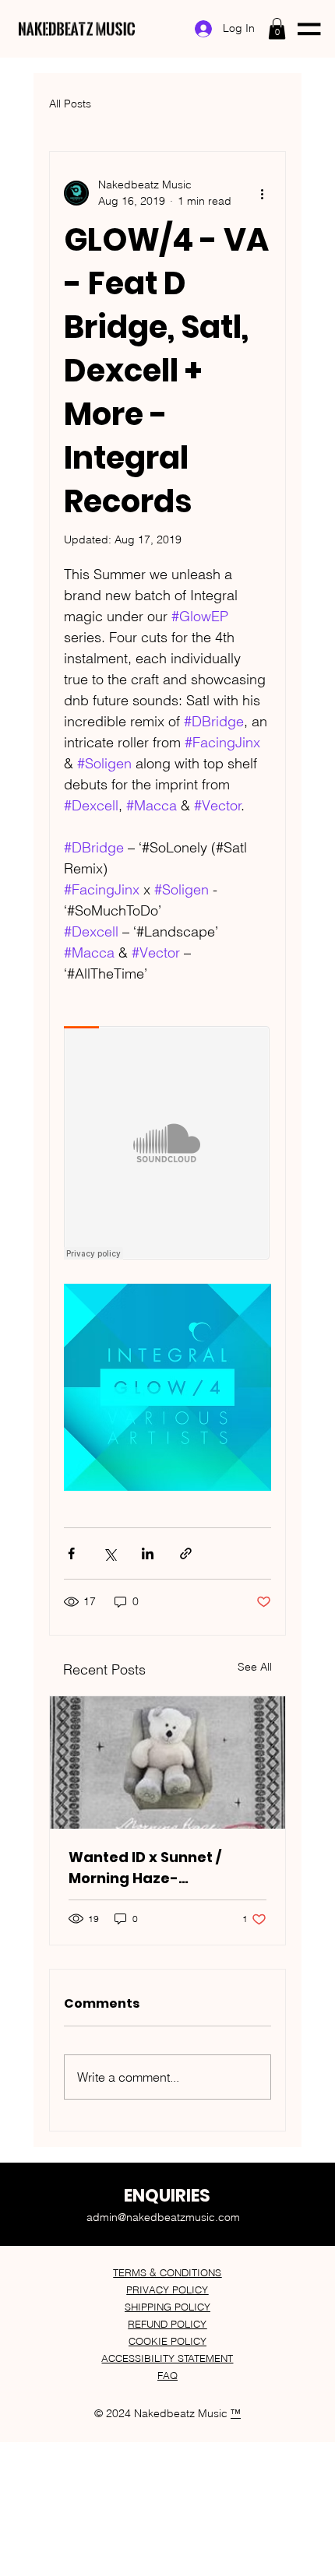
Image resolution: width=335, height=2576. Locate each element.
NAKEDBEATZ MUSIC (77, 28)
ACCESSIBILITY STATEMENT (167, 2358)
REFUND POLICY (167, 2324)
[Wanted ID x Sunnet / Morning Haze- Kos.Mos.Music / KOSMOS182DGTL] (167, 1762)
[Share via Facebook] (71, 1553)
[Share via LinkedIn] (148, 1553)
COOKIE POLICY (167, 2341)
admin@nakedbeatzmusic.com (163, 2217)
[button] (277, 28)
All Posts (70, 104)
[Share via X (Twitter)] (109, 1553)
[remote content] (167, 1144)
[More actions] (262, 193)
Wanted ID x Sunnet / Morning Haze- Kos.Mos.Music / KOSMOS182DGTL (145, 1868)
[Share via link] (186, 1553)
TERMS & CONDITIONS (167, 2272)
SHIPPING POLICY (167, 2307)
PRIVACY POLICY (167, 2290)
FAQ (167, 2375)
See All (255, 1667)
